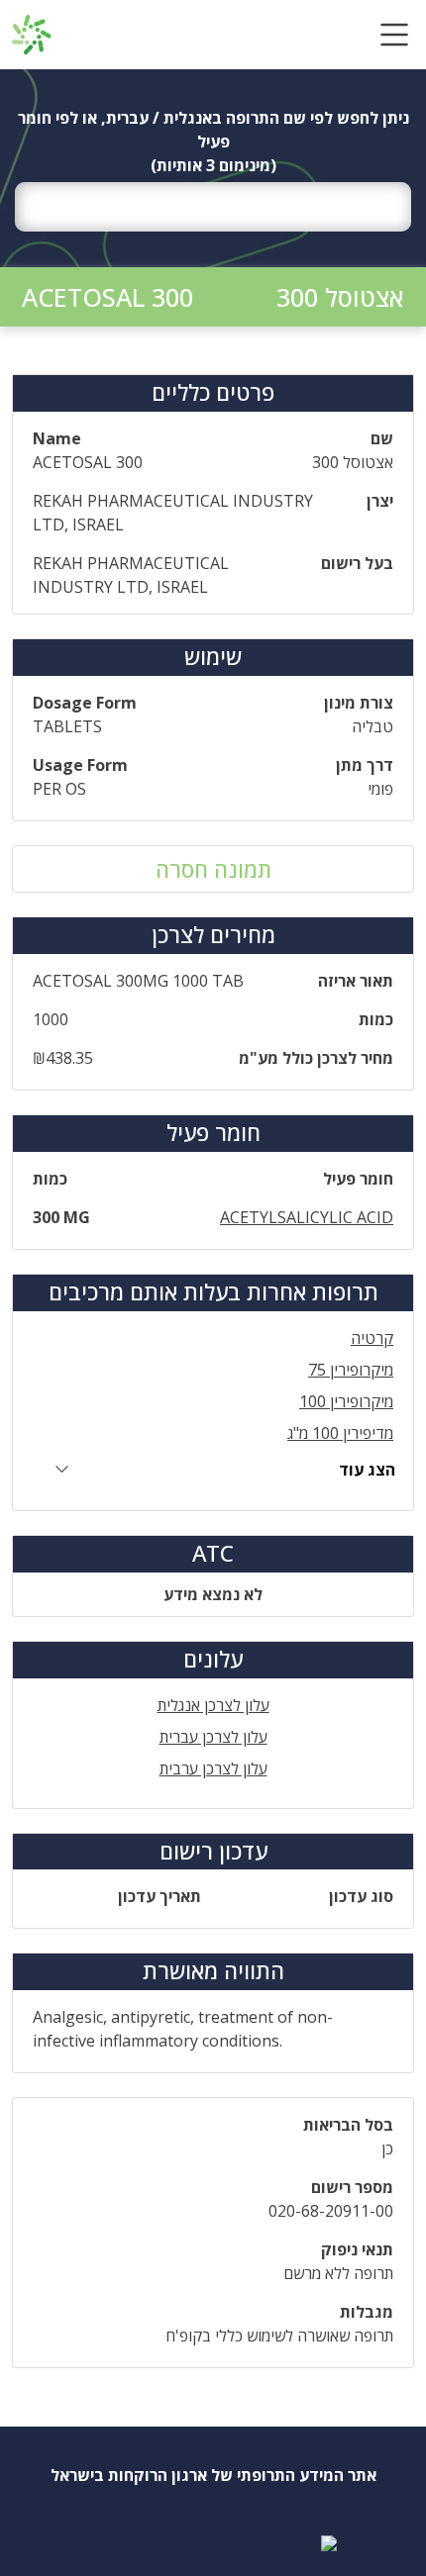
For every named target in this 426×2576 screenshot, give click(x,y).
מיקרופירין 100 (346, 1401)
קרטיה (372, 1338)
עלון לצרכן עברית (213, 1737)
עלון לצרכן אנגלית (213, 1705)
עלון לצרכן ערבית (213, 1768)
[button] (394, 35)
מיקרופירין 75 (351, 1370)
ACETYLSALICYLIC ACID (307, 1217)
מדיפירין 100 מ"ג (340, 1433)
